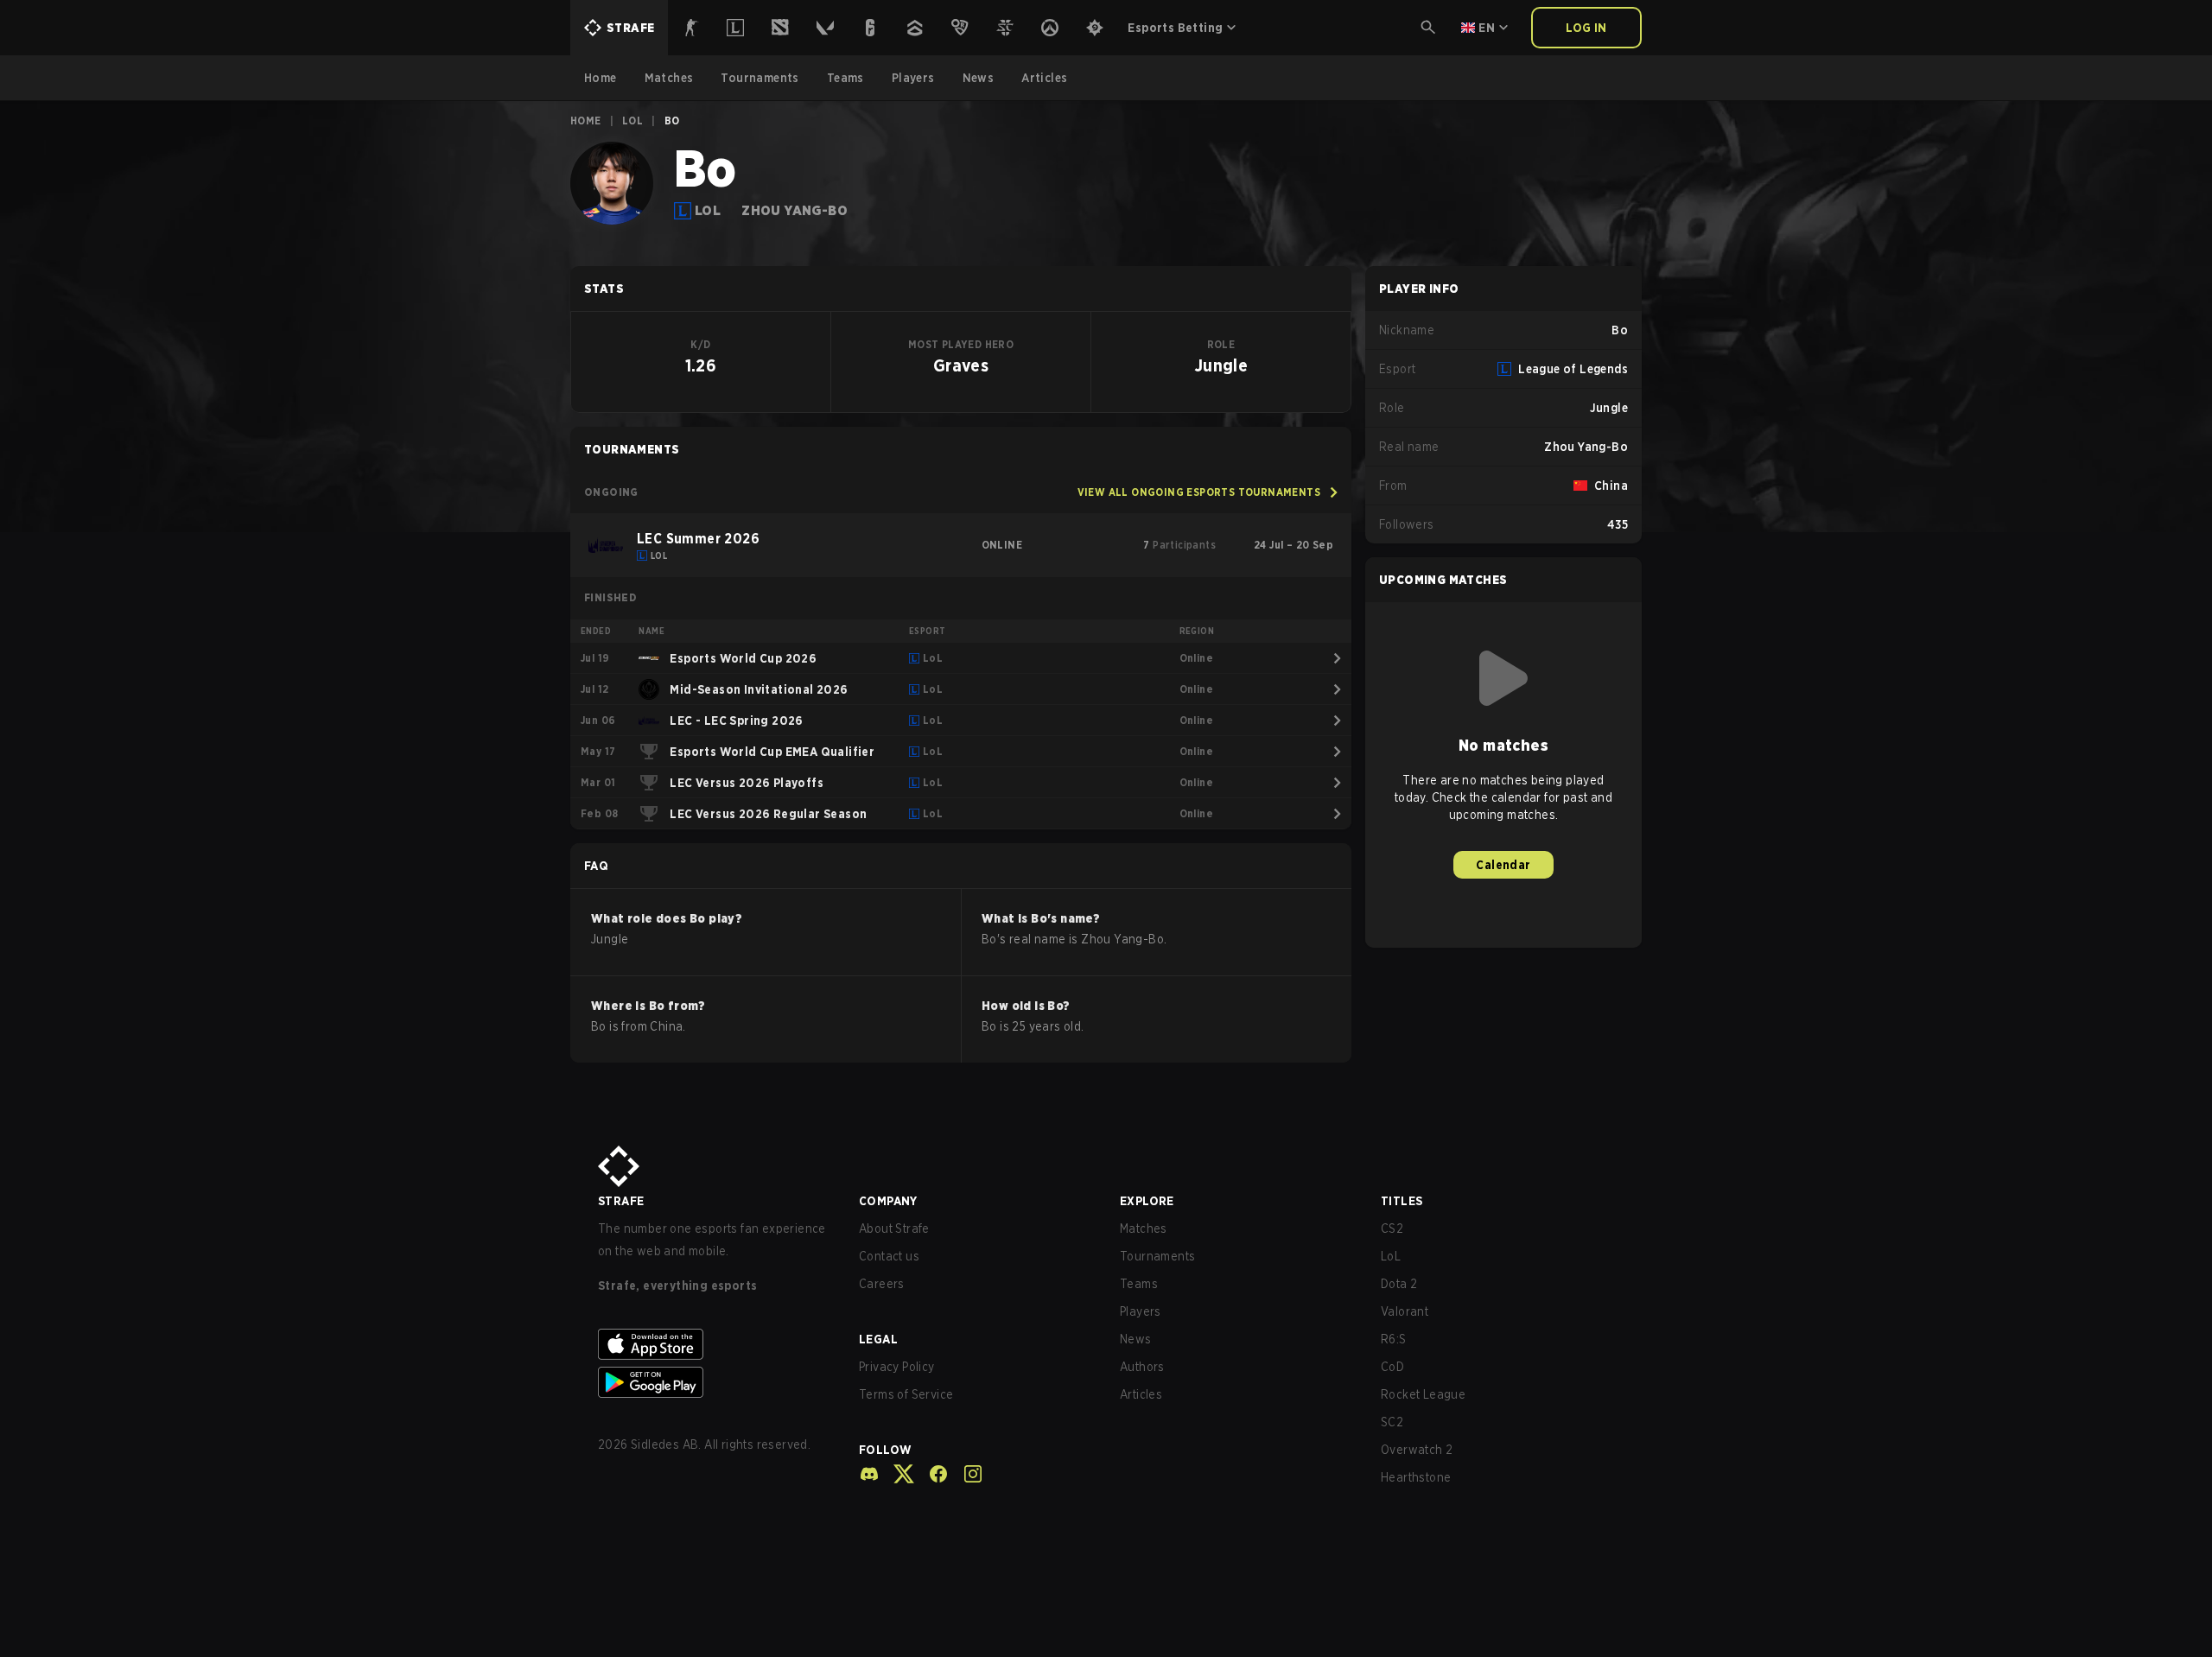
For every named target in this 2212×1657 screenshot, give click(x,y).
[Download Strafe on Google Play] (715, 1382)
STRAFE (621, 1201)
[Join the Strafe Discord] (869, 1474)
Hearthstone (1416, 1477)
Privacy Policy (897, 1367)
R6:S (1394, 1339)
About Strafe (894, 1228)
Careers (882, 1284)
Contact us (889, 1256)
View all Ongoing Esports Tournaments (1199, 492)
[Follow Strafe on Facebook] (931, 1474)
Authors (1142, 1367)
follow (885, 1450)
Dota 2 (1399, 1284)
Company (888, 1201)
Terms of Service (906, 1394)
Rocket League (1423, 1394)
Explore (1147, 1201)
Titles (1402, 1201)
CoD (1392, 1367)
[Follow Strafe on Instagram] (966, 1474)
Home (586, 121)
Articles (1141, 1394)
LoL (632, 121)
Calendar (1503, 865)
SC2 (1392, 1422)
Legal (878, 1339)
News (1136, 1339)
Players (1141, 1311)
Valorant (1405, 1311)
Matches (1144, 1228)
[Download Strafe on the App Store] (715, 1344)
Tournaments (1157, 1256)
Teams (1139, 1284)
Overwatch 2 (1417, 1450)
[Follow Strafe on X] (897, 1474)
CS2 (1392, 1228)
